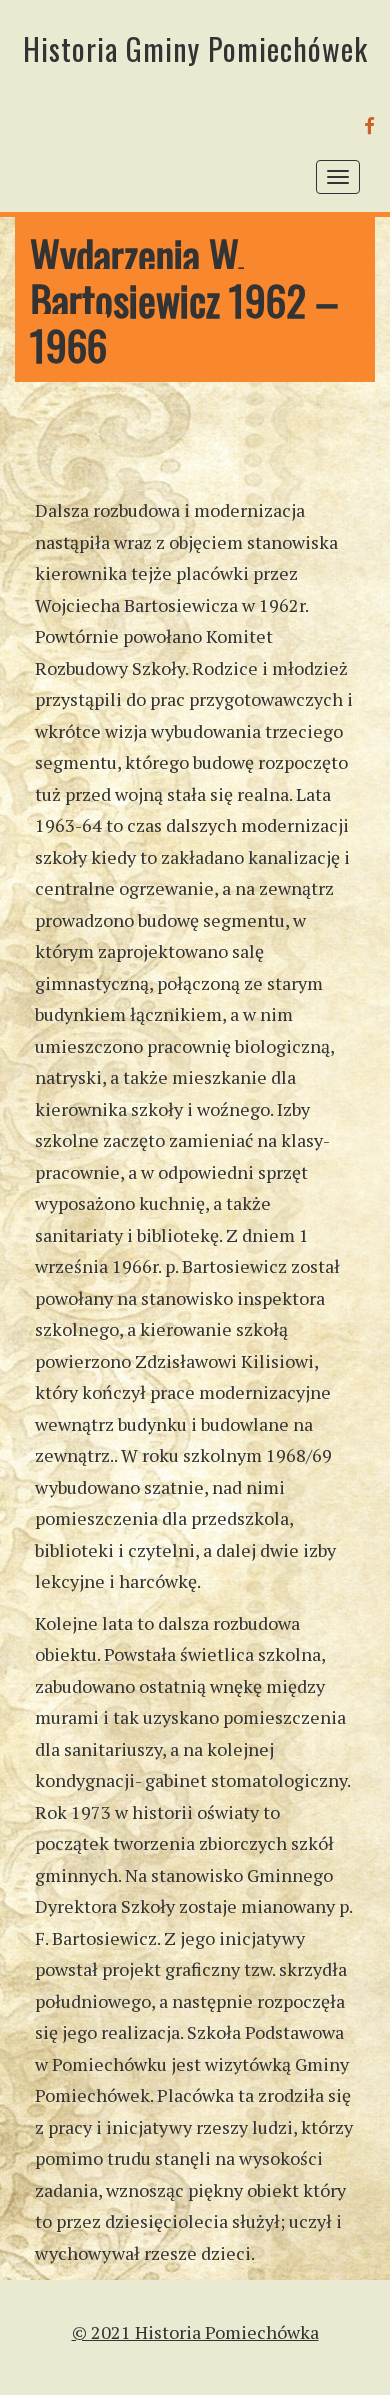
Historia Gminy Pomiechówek (195, 48)
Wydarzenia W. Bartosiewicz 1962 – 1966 (184, 299)
